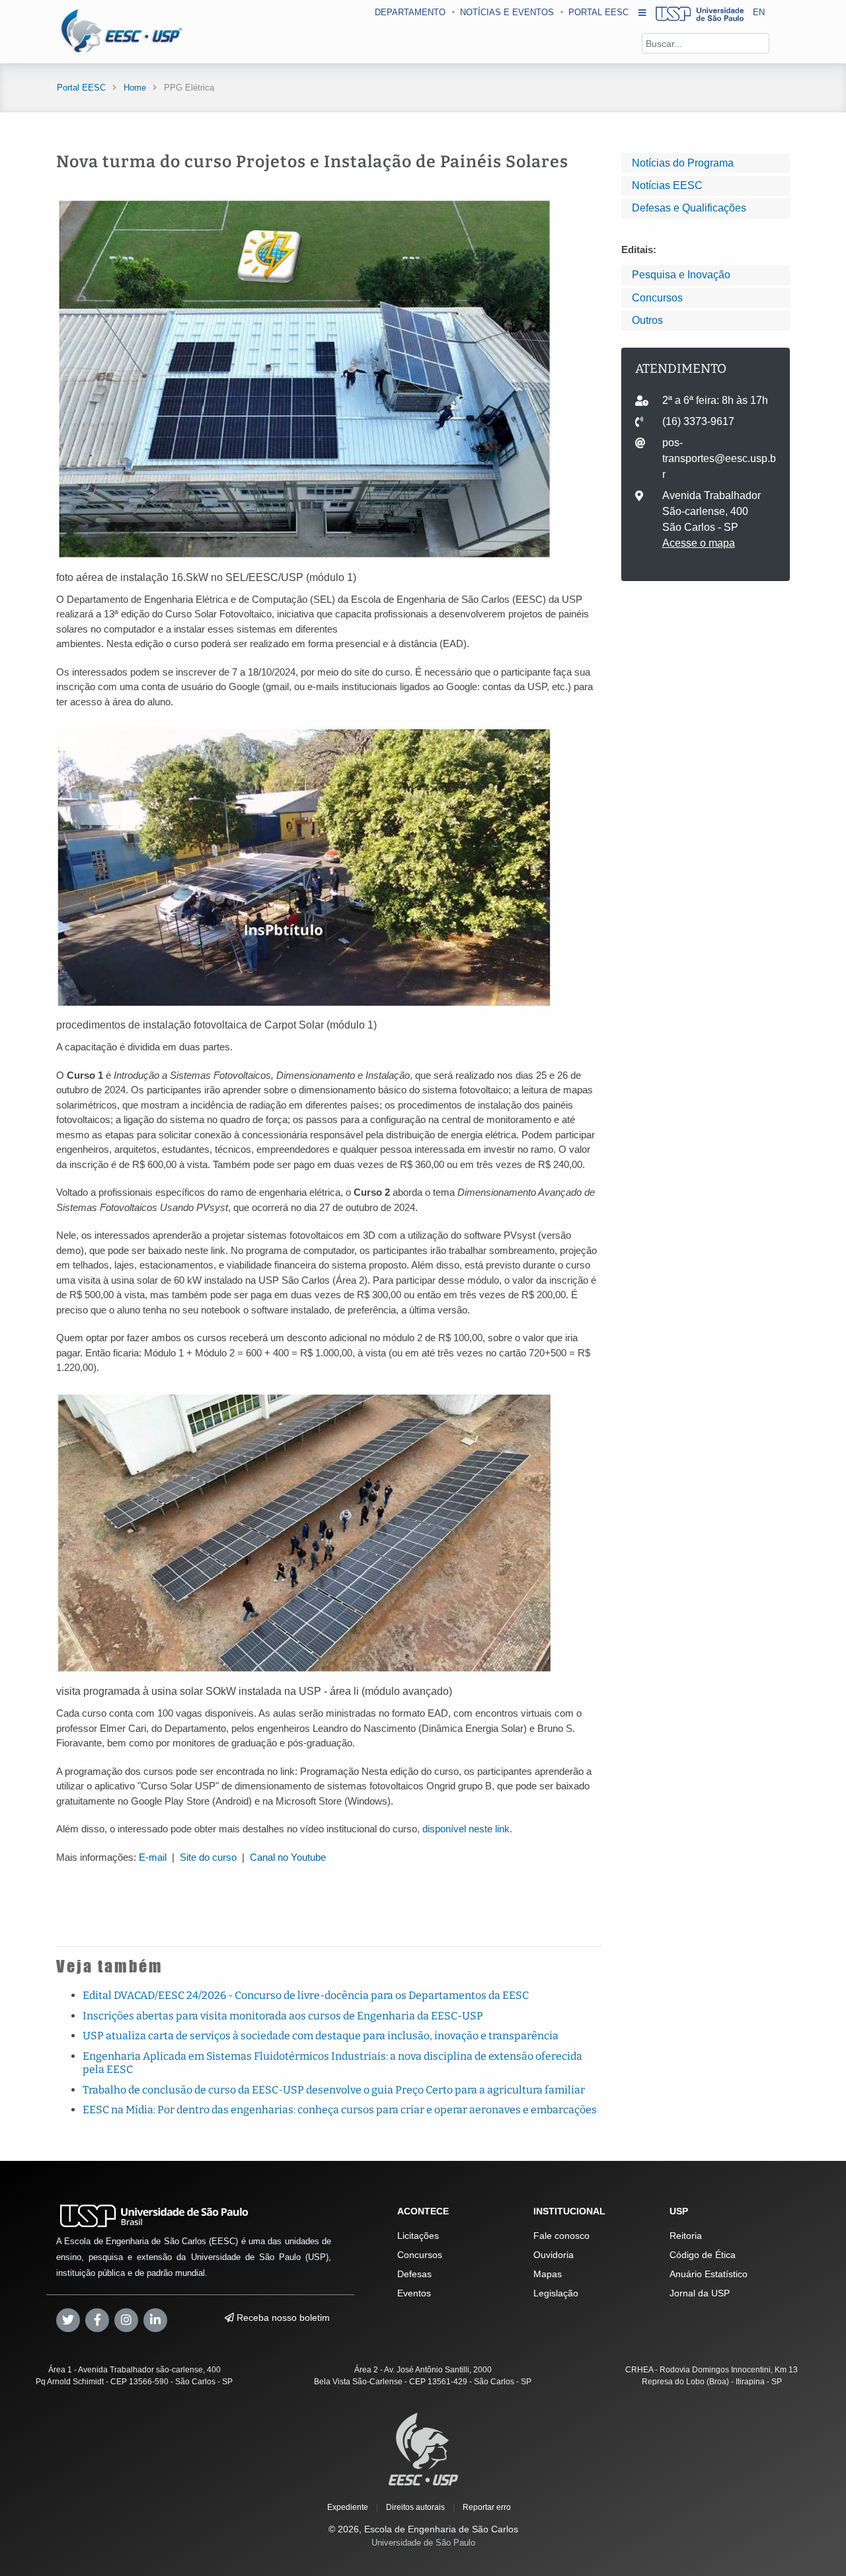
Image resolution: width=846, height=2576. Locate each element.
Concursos (657, 298)
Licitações (418, 2236)
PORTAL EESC (598, 12)
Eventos (414, 2293)
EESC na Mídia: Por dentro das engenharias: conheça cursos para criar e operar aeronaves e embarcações (340, 2110)
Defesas (414, 2274)
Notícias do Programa (683, 163)
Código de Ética (703, 2255)
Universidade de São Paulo (423, 2543)
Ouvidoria (554, 2255)
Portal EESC (81, 88)
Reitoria (686, 2236)
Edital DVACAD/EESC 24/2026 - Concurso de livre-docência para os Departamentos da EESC (306, 1995)
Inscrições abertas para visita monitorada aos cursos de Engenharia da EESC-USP (283, 2016)
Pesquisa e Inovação (681, 275)
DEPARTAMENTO (410, 12)
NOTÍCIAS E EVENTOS (507, 12)
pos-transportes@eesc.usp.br (719, 458)
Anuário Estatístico (709, 2274)
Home (135, 88)
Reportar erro (487, 2507)
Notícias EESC (667, 185)
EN (759, 12)
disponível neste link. (467, 1829)
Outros (647, 320)
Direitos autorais (415, 2507)
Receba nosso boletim (282, 2318)
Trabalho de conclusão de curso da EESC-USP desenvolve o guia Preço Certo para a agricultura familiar (334, 2090)
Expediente (348, 2507)
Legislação (556, 2293)
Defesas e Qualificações (689, 208)
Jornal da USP (700, 2293)
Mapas (548, 2274)
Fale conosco (561, 2236)
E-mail (153, 1857)
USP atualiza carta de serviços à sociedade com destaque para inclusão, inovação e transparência (321, 2036)
